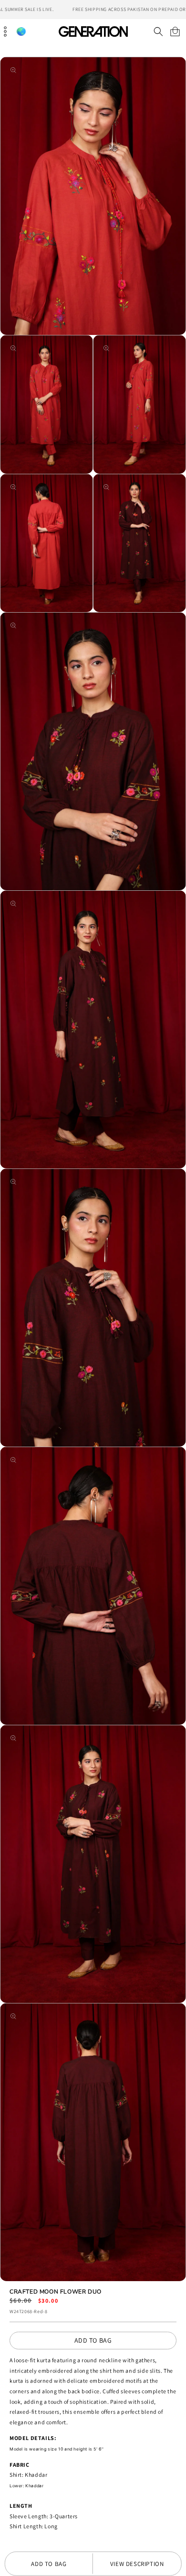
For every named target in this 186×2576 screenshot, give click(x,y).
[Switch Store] (21, 32)
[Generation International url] (93, 31)
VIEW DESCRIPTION (137, 2564)
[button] (158, 31)
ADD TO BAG (93, 2340)
